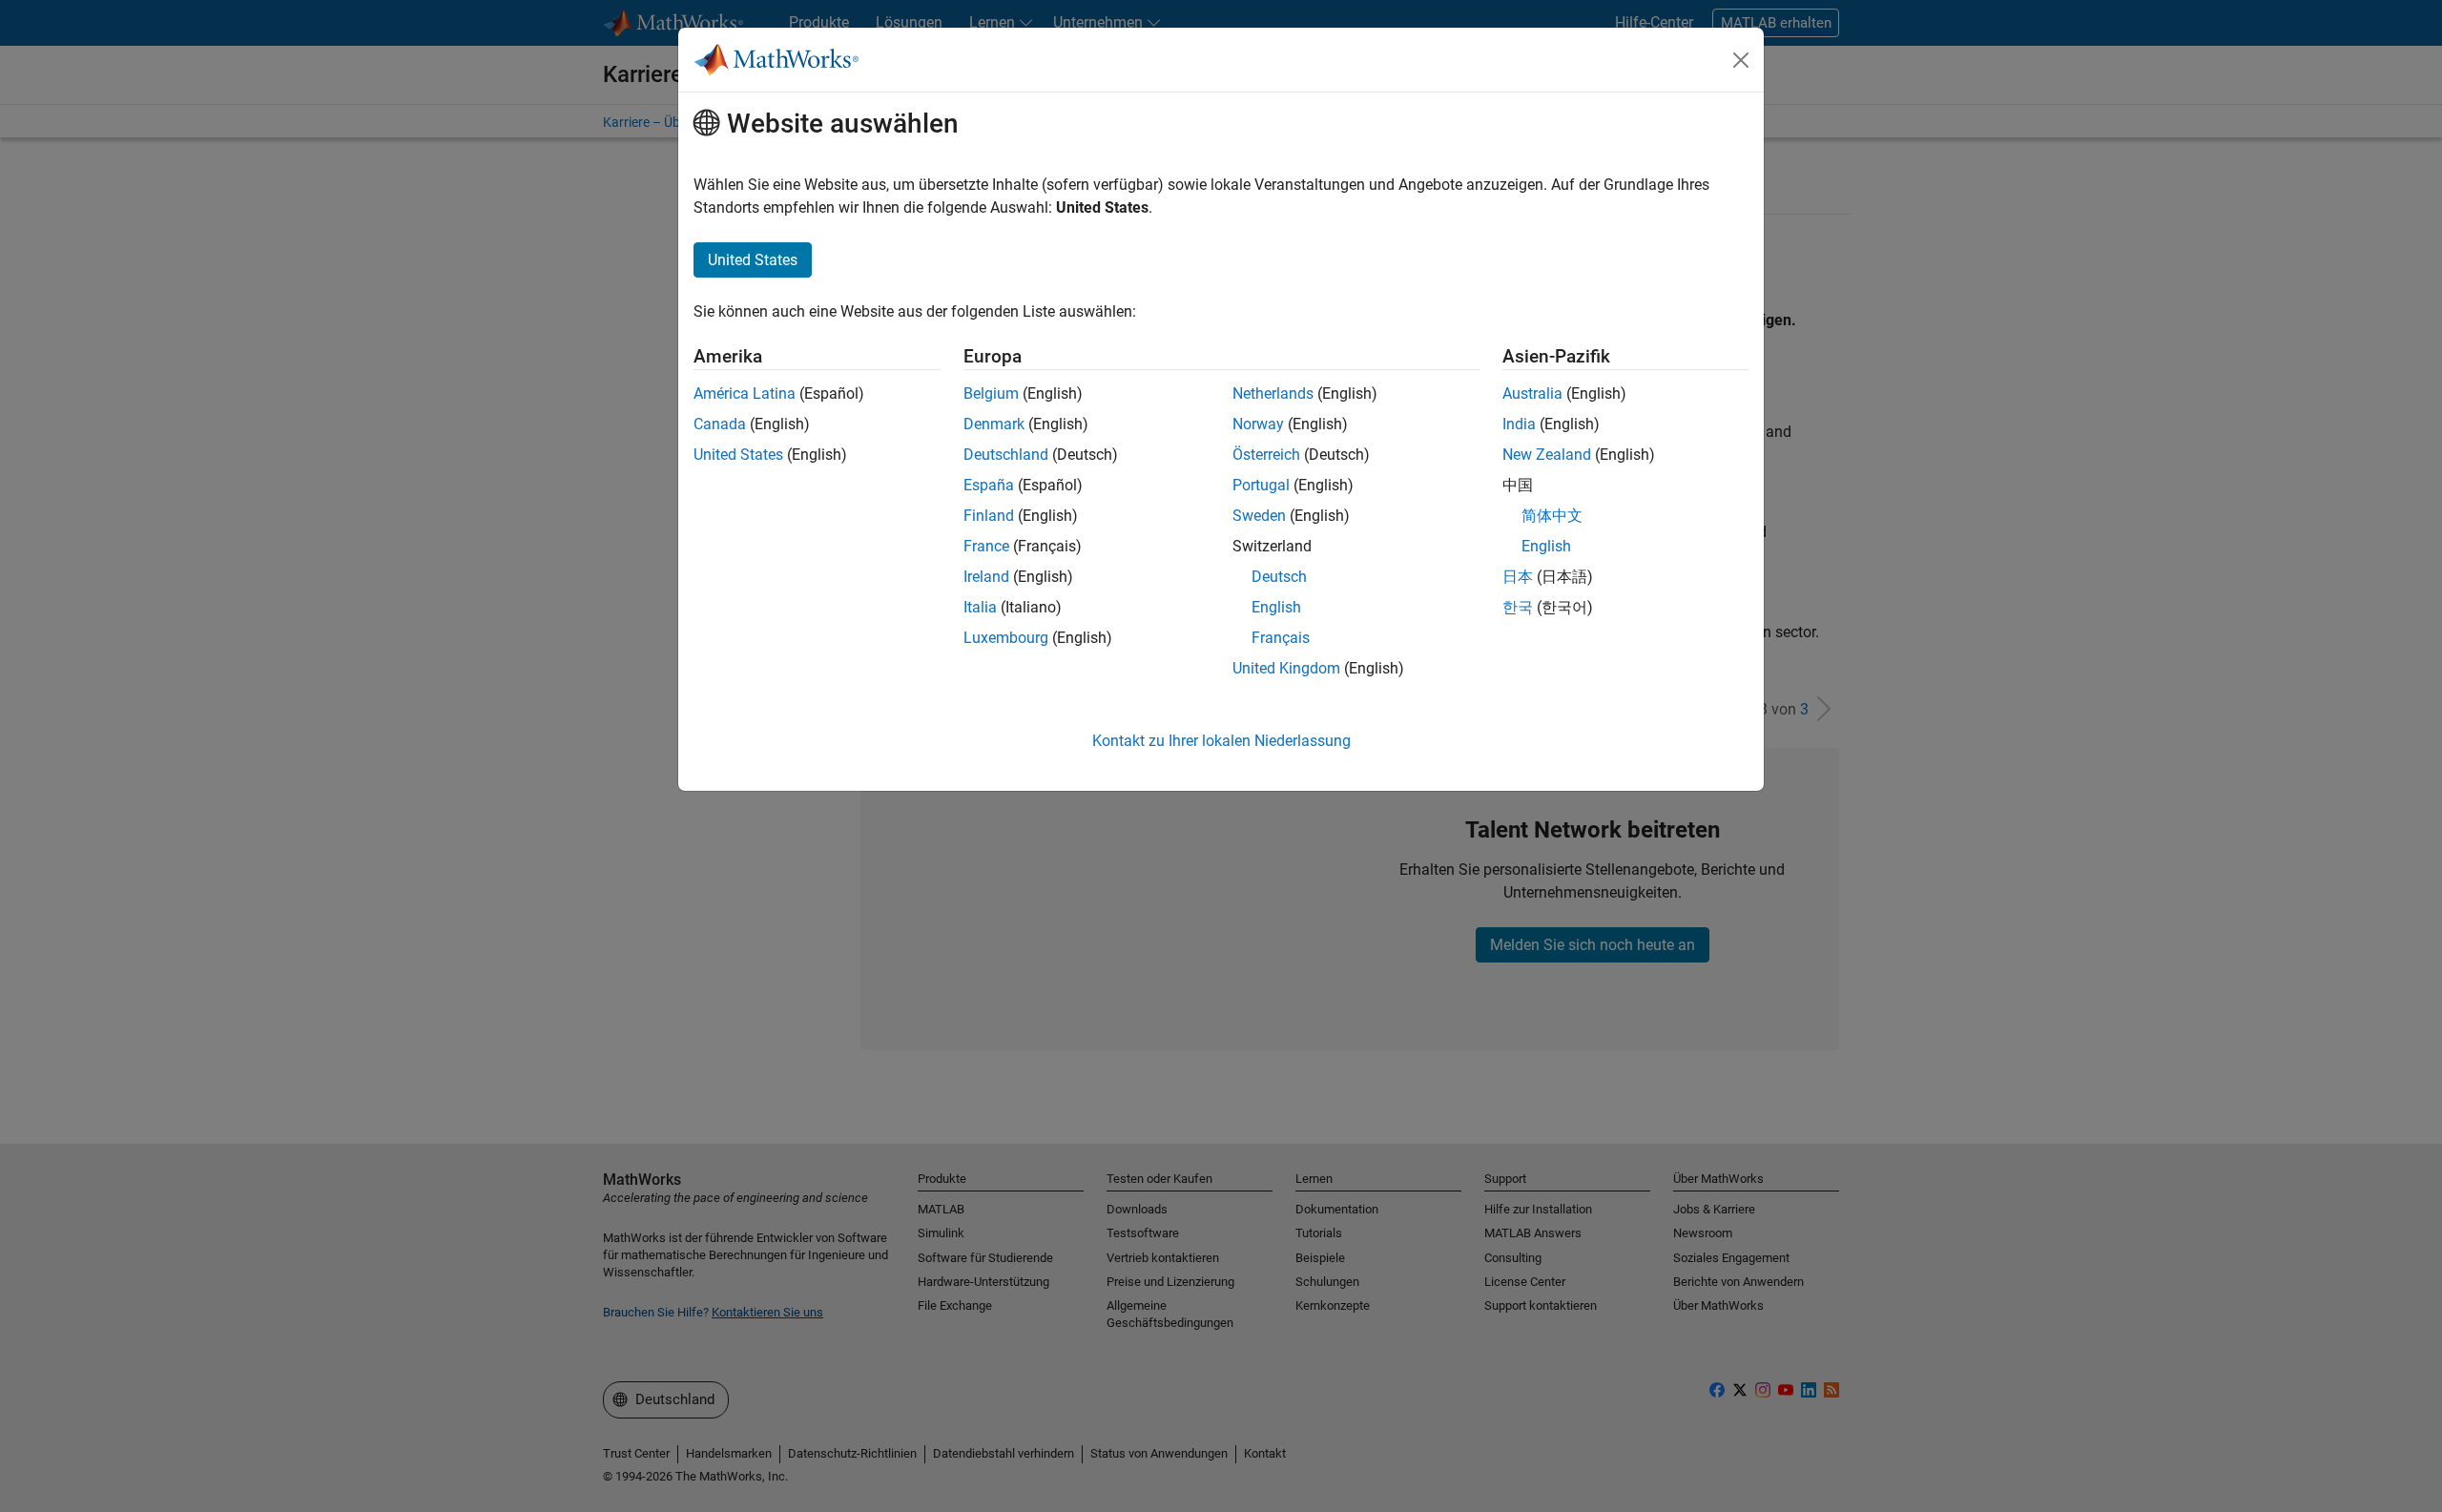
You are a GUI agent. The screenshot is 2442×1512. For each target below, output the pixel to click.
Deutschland (1006, 455)
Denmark (994, 424)
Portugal (1261, 485)
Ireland (986, 577)
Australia (1532, 394)
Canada (720, 424)
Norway (1258, 424)
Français (1281, 638)
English (1276, 607)
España (989, 485)
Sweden (1259, 516)
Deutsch (1279, 577)
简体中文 (1552, 516)
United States (738, 455)
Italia (980, 607)
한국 (1518, 607)
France (986, 546)
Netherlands (1273, 394)
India (1519, 424)
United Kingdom (1286, 668)
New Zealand (1547, 455)
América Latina (745, 394)
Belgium (991, 394)
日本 (1518, 577)
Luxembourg (1006, 638)
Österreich (1266, 455)
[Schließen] (1741, 60)
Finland (989, 516)
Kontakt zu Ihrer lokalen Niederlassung (1221, 741)
